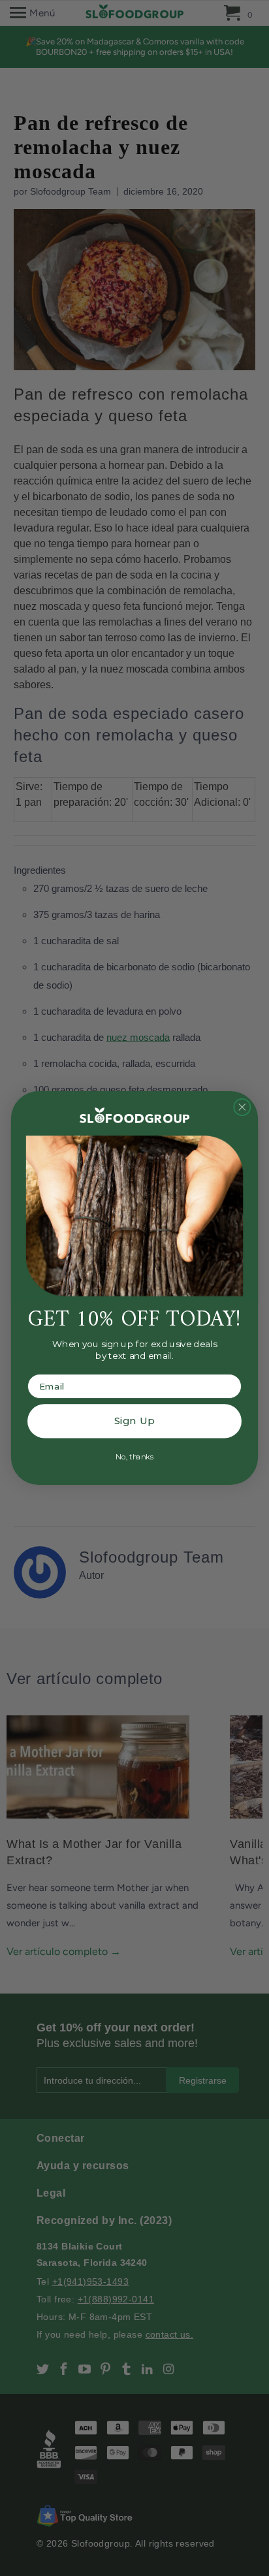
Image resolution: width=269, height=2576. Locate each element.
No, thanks (134, 1456)
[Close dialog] (242, 1107)
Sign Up (134, 1421)
